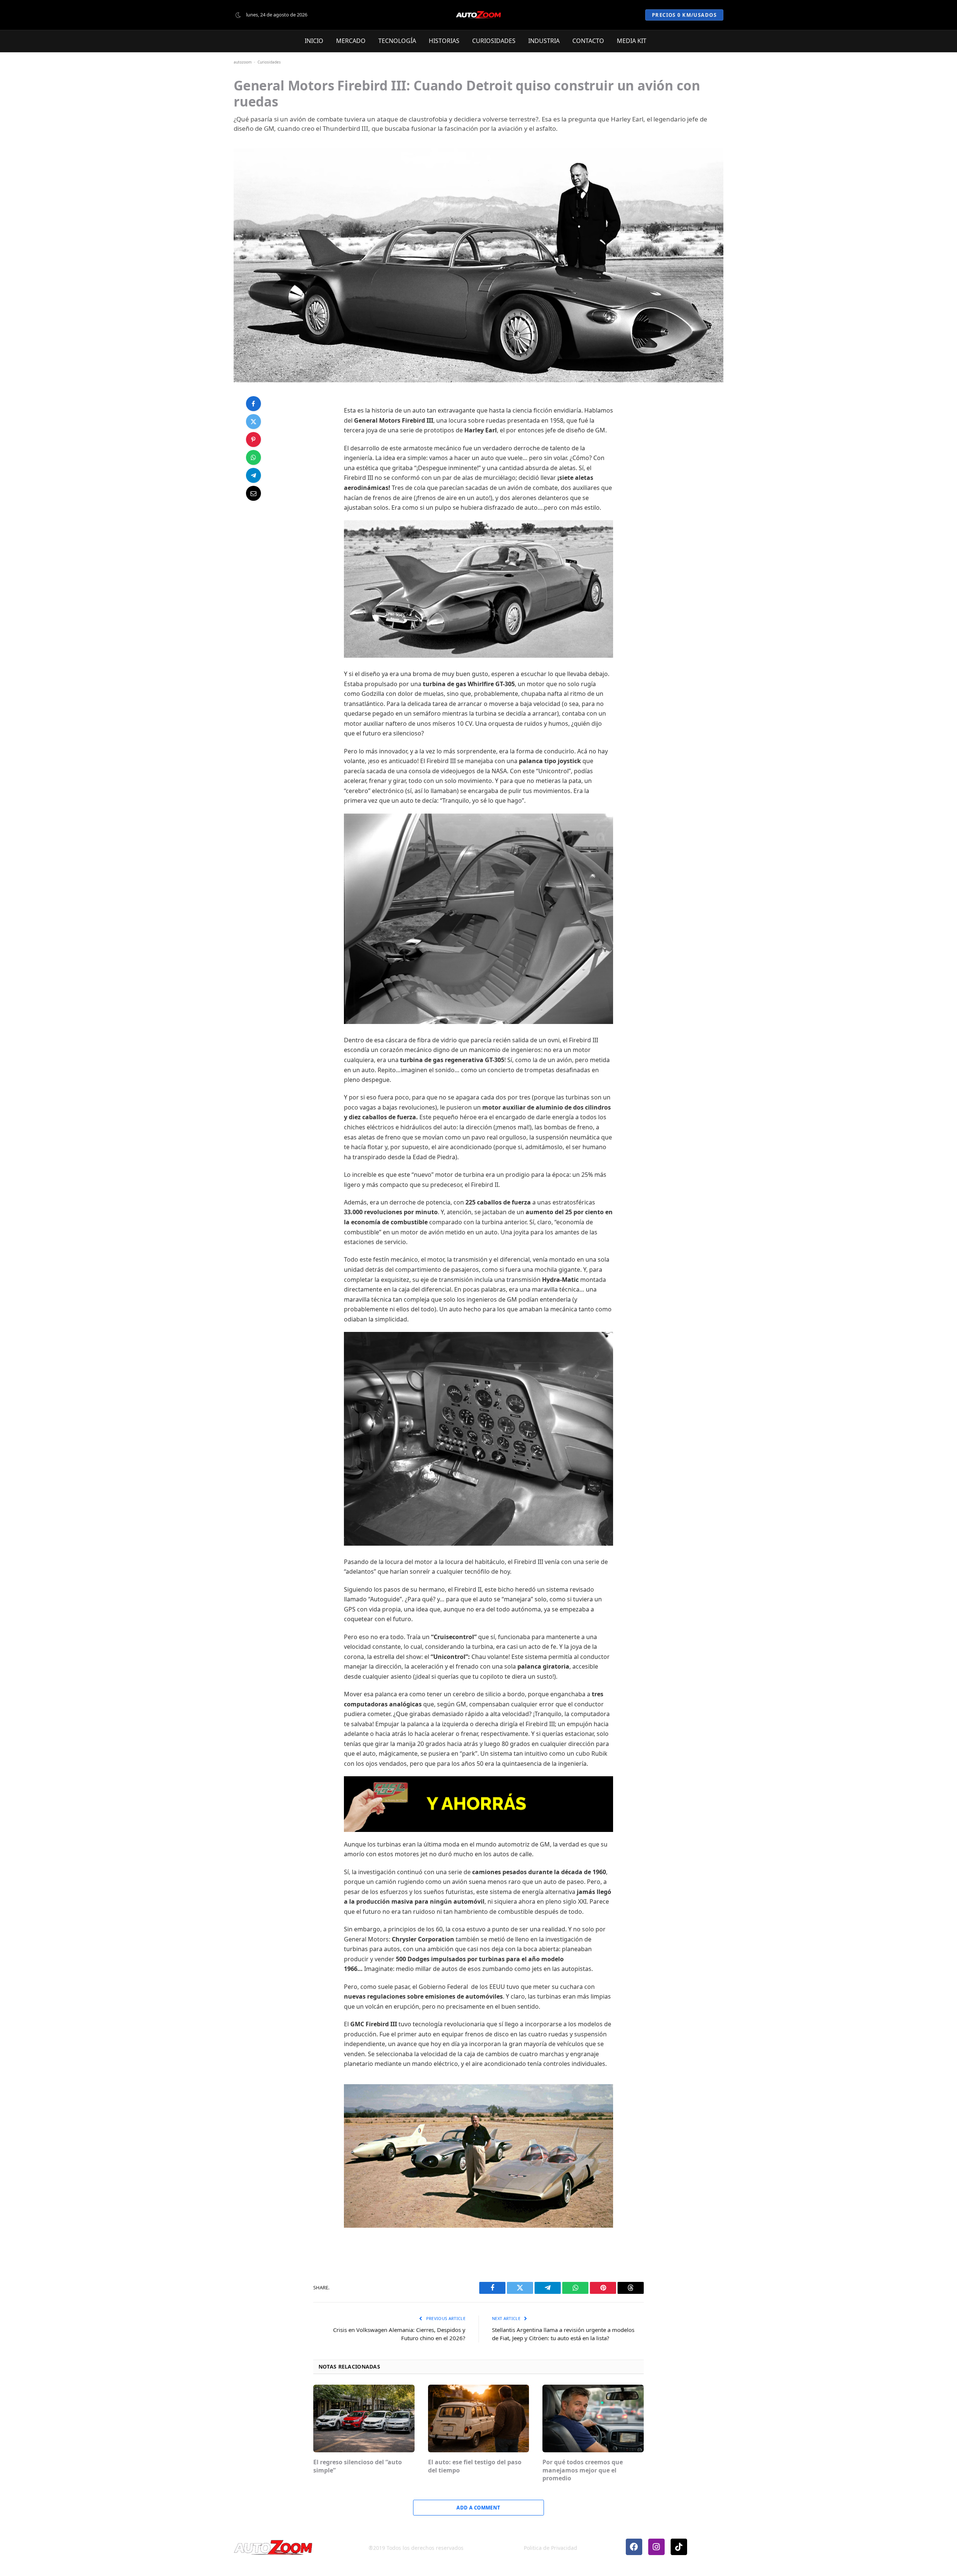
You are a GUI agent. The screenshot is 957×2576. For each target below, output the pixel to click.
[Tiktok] (679, 2547)
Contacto (588, 41)
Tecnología (397, 41)
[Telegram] (253, 475)
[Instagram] (656, 2547)
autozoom (243, 62)
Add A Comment (478, 2508)
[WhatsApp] (253, 457)
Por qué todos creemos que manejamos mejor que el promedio (583, 2470)
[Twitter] (253, 422)
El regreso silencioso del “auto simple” (358, 2466)
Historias (444, 41)
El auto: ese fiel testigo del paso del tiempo (475, 2466)
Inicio (314, 41)
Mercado (351, 41)
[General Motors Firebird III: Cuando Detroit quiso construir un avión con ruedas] (478, 266)
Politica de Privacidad (550, 2548)
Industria (544, 41)
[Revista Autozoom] (478, 15)
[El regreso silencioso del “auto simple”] (364, 2418)
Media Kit (632, 41)
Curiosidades (494, 41)
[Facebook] (253, 404)
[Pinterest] (253, 439)
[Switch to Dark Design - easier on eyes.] (238, 15)
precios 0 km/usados (684, 15)
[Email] (253, 493)
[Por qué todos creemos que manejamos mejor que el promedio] (593, 2418)
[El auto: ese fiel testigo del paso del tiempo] (479, 2418)
